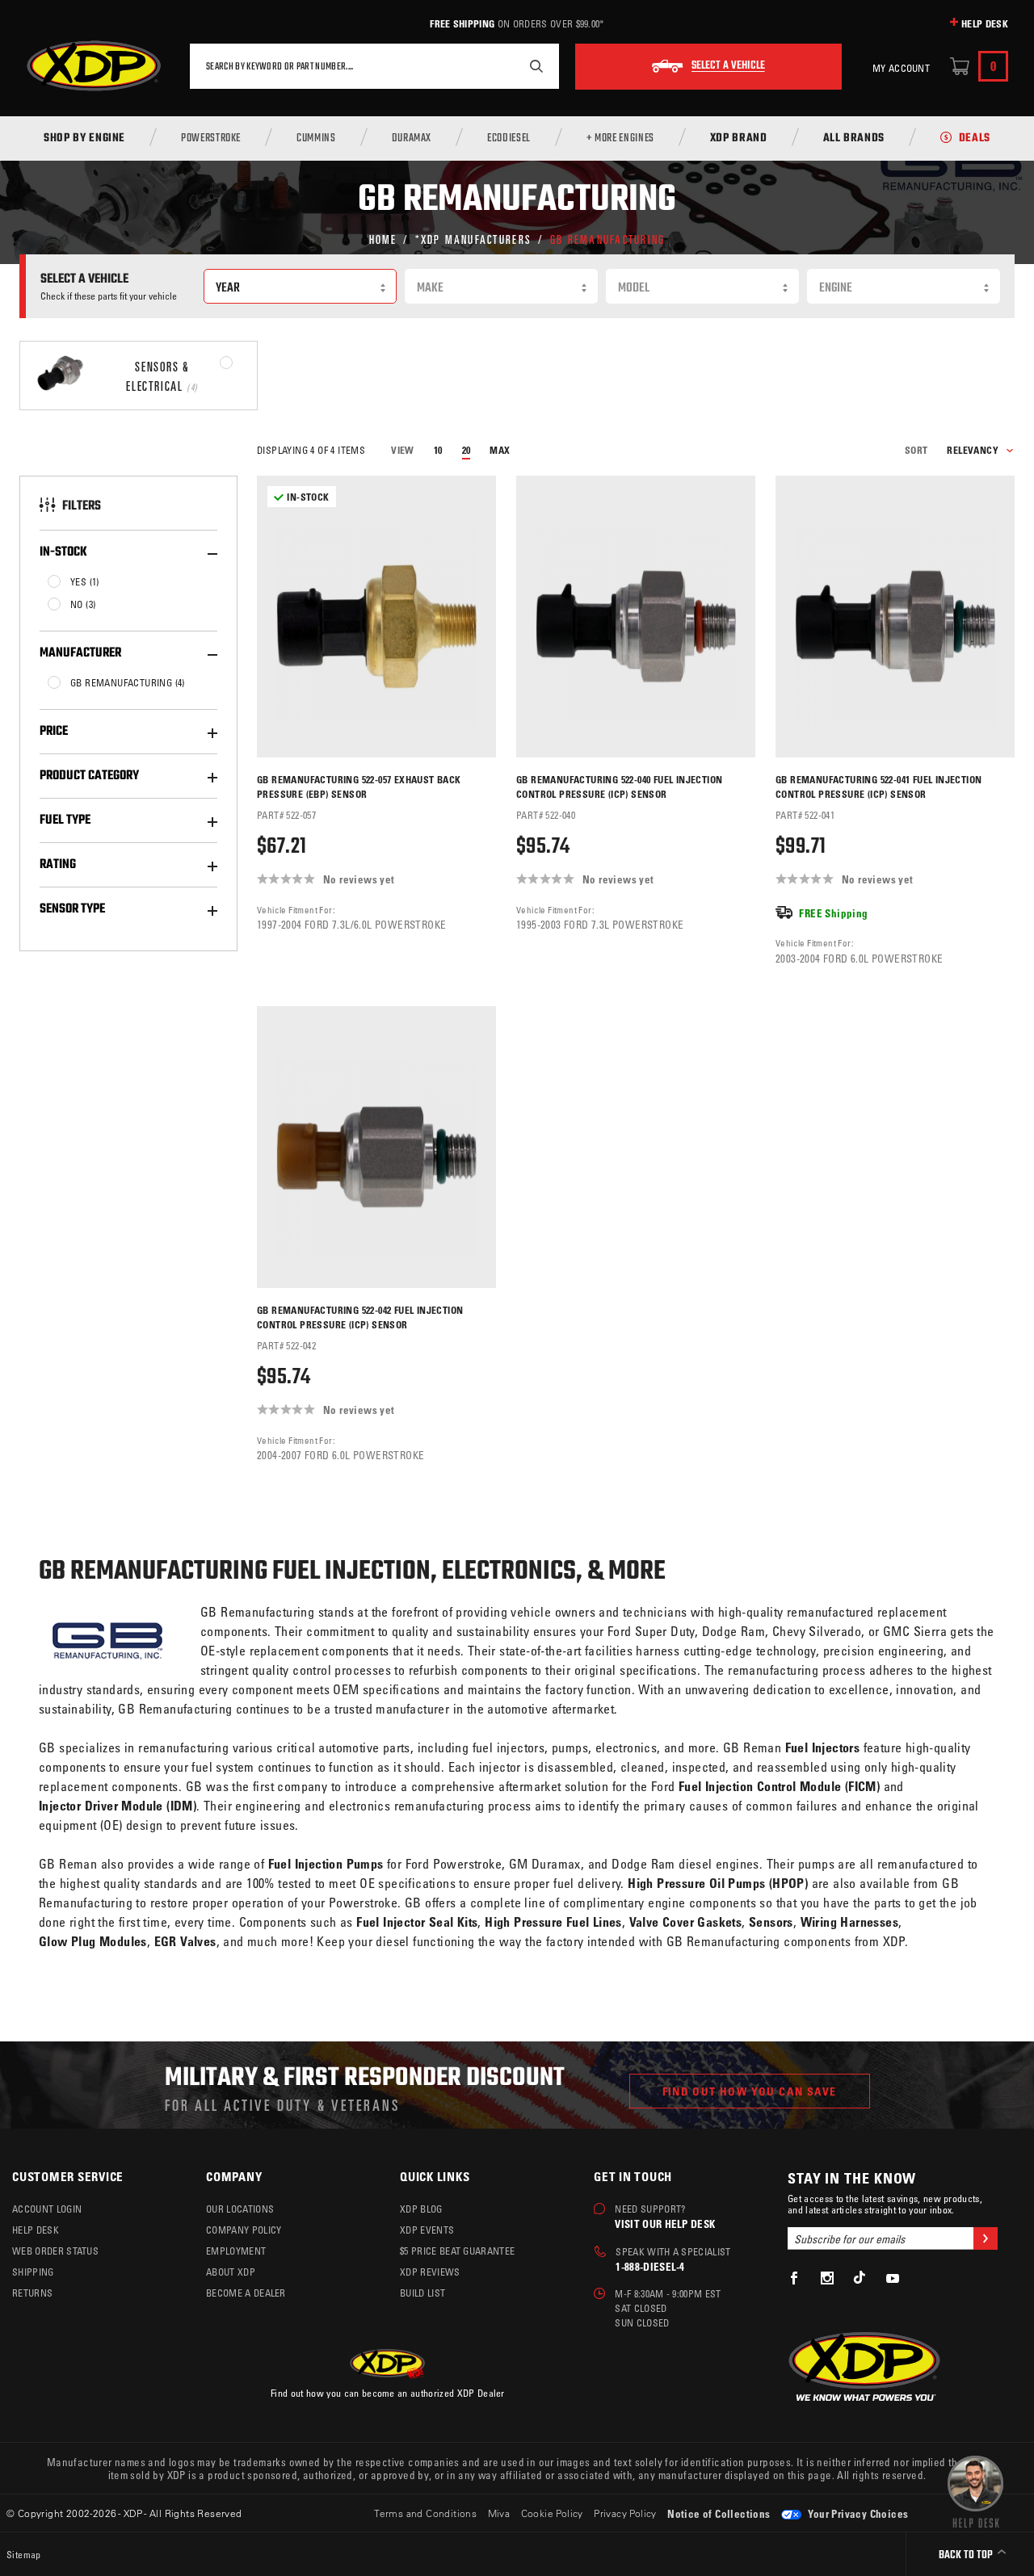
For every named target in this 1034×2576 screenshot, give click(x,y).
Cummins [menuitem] (316, 139)
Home (383, 239)
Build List (422, 2293)
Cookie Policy (552, 2513)
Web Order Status (55, 2251)
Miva (499, 2513)
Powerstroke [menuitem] (211, 139)
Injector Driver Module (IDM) (118, 1806)
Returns (32, 2293)
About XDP (231, 2272)
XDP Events (427, 2230)
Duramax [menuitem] (412, 139)
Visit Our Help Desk (665, 2224)
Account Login (47, 2209)
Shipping (33, 2272)
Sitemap (24, 2554)
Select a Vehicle (728, 66)
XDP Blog (421, 2209)
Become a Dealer (246, 2293)
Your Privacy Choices (857, 2513)
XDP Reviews (430, 2272)
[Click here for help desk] (975, 2490)
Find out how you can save (750, 2091)
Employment (236, 2251)
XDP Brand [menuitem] (739, 139)
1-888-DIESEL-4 (650, 2266)
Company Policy (244, 2230)
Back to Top (967, 2555)
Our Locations (240, 2209)
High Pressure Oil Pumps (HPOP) (718, 1883)
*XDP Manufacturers (473, 239)
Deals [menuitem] (975, 139)
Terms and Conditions (425, 2513)
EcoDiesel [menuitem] (509, 139)
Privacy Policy (625, 2513)
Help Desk (985, 23)
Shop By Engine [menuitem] (84, 139)
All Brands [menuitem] (854, 139)
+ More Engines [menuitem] (620, 139)
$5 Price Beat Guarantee (457, 2251)
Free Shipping (462, 23)
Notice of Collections (719, 2513)
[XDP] (94, 66)
